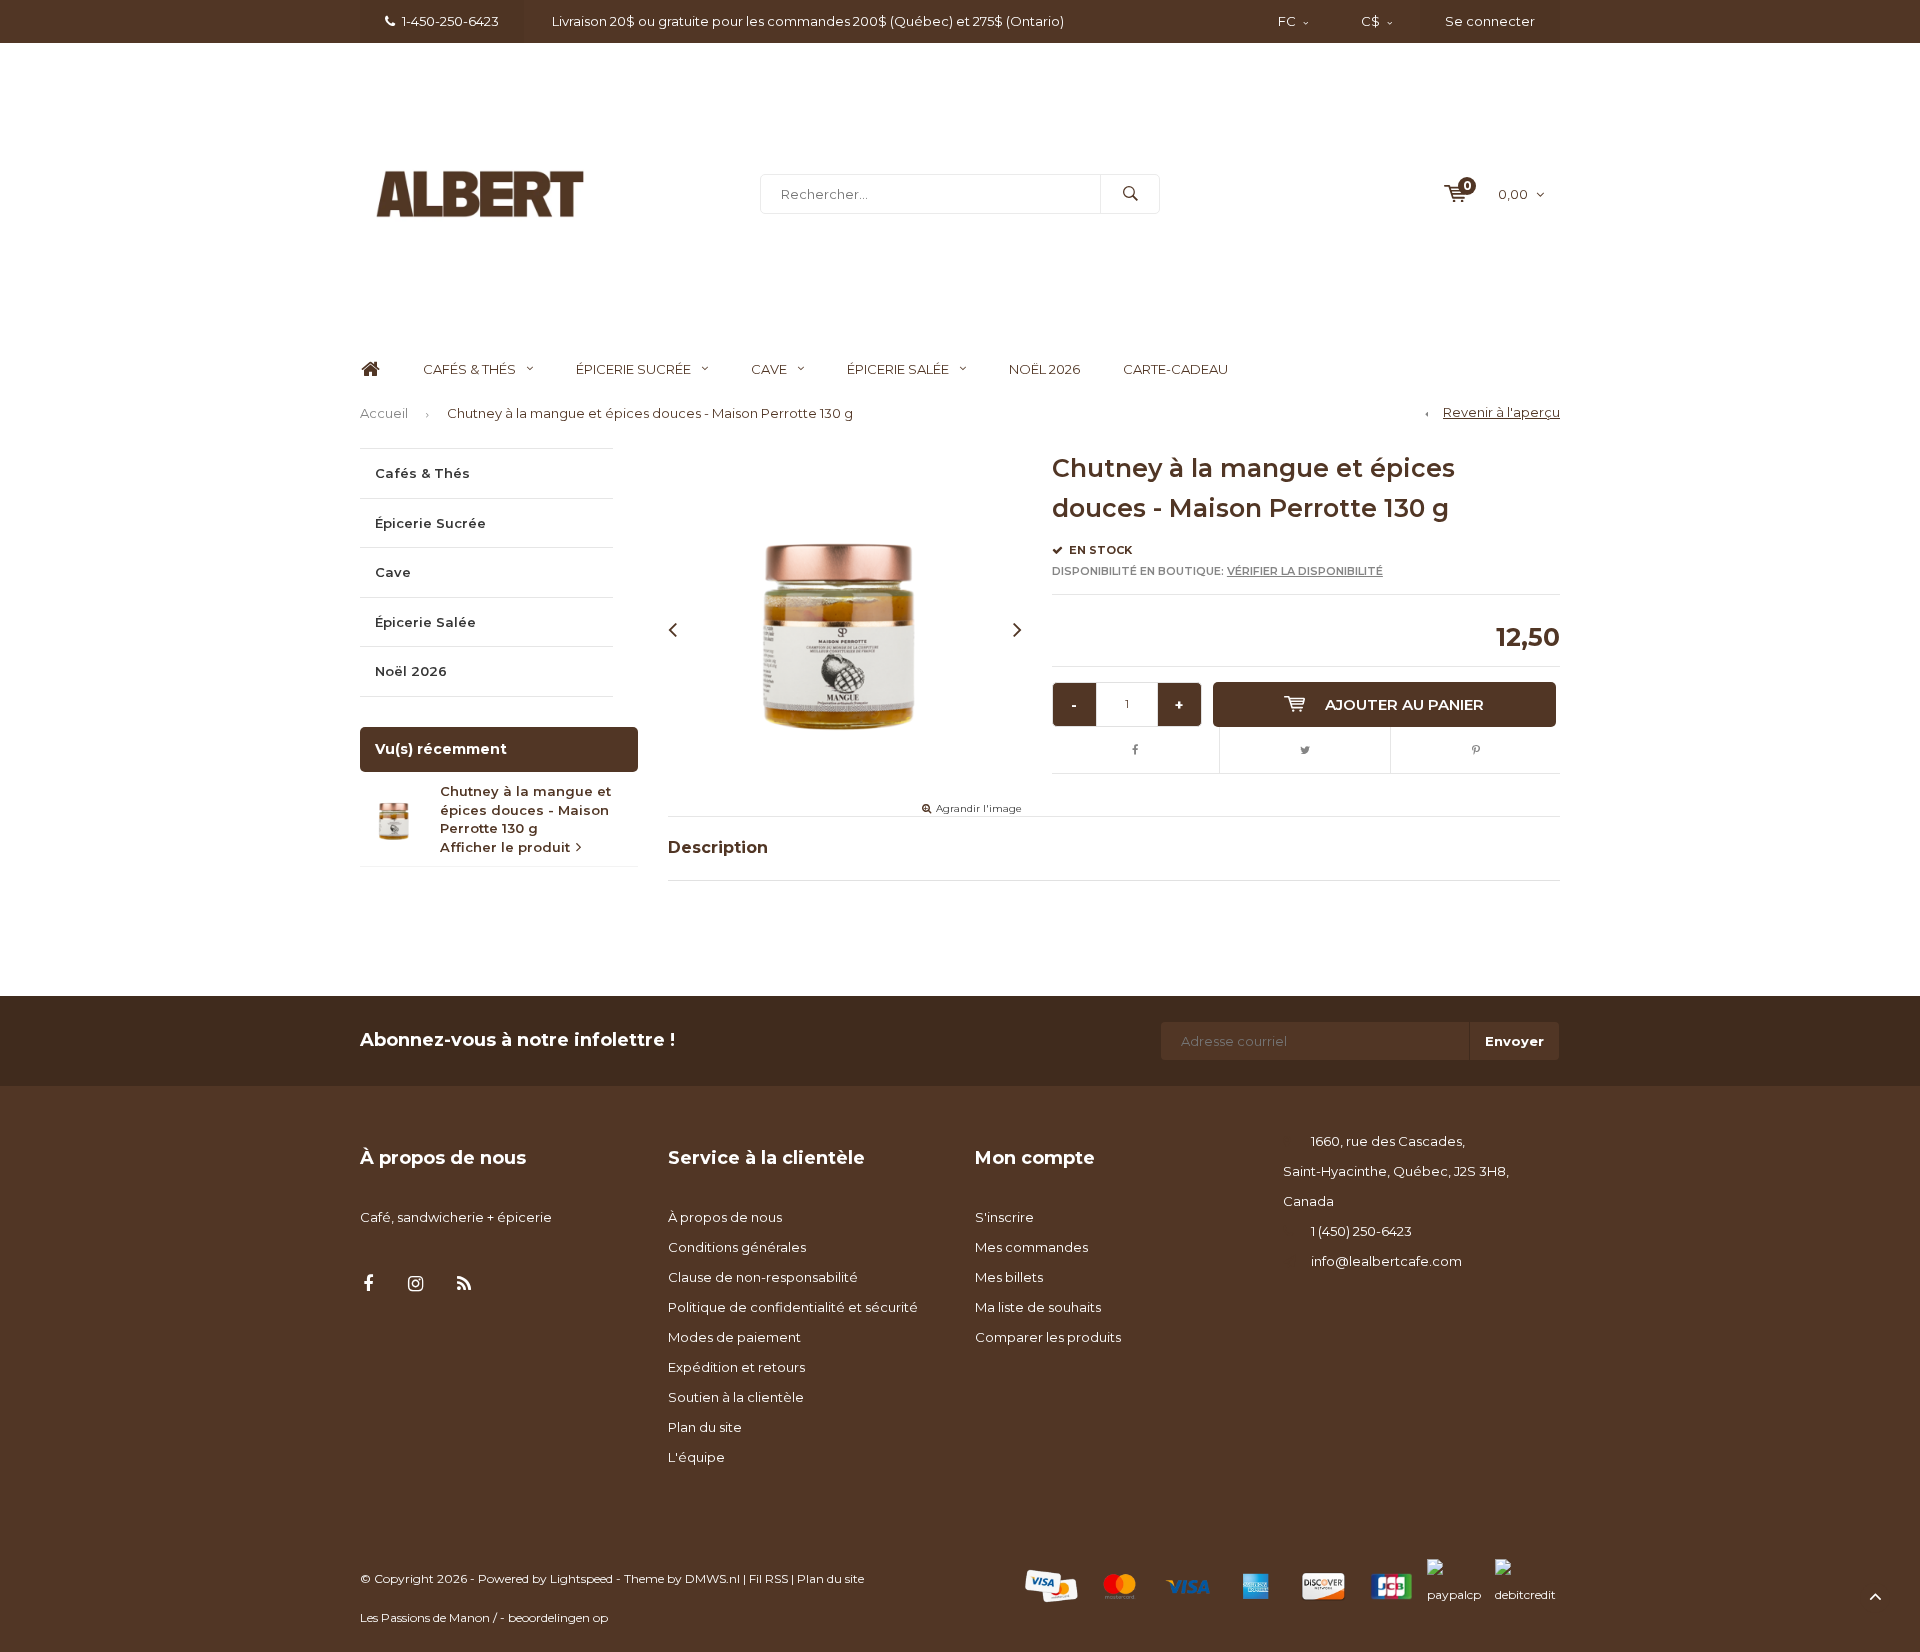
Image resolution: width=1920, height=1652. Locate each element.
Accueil (384, 413)
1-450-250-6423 (450, 21)
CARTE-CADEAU (1175, 369)
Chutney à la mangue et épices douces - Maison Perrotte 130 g (650, 413)
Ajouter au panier (1404, 704)
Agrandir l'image (979, 808)
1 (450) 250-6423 (1361, 1231)
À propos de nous (725, 1217)
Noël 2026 (1044, 369)
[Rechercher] (1130, 194)
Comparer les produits (1048, 1337)
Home (370, 369)
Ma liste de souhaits (1038, 1307)
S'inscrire (1004, 1217)
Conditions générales (737, 1247)
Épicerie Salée (898, 369)
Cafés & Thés (469, 369)
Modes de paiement (734, 1337)
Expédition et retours (736, 1367)
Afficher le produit (505, 847)
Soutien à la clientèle (736, 1397)
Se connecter (1490, 21)
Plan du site (705, 1427)
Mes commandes (1031, 1247)
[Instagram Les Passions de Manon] (415, 1284)
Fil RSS (768, 1578)
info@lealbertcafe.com (1386, 1261)
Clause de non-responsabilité (763, 1277)
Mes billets (1009, 1277)
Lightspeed (581, 1578)
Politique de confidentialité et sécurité (793, 1307)
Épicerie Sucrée (633, 369)
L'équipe (696, 1457)
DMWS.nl (712, 1578)
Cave (769, 369)
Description (718, 847)
